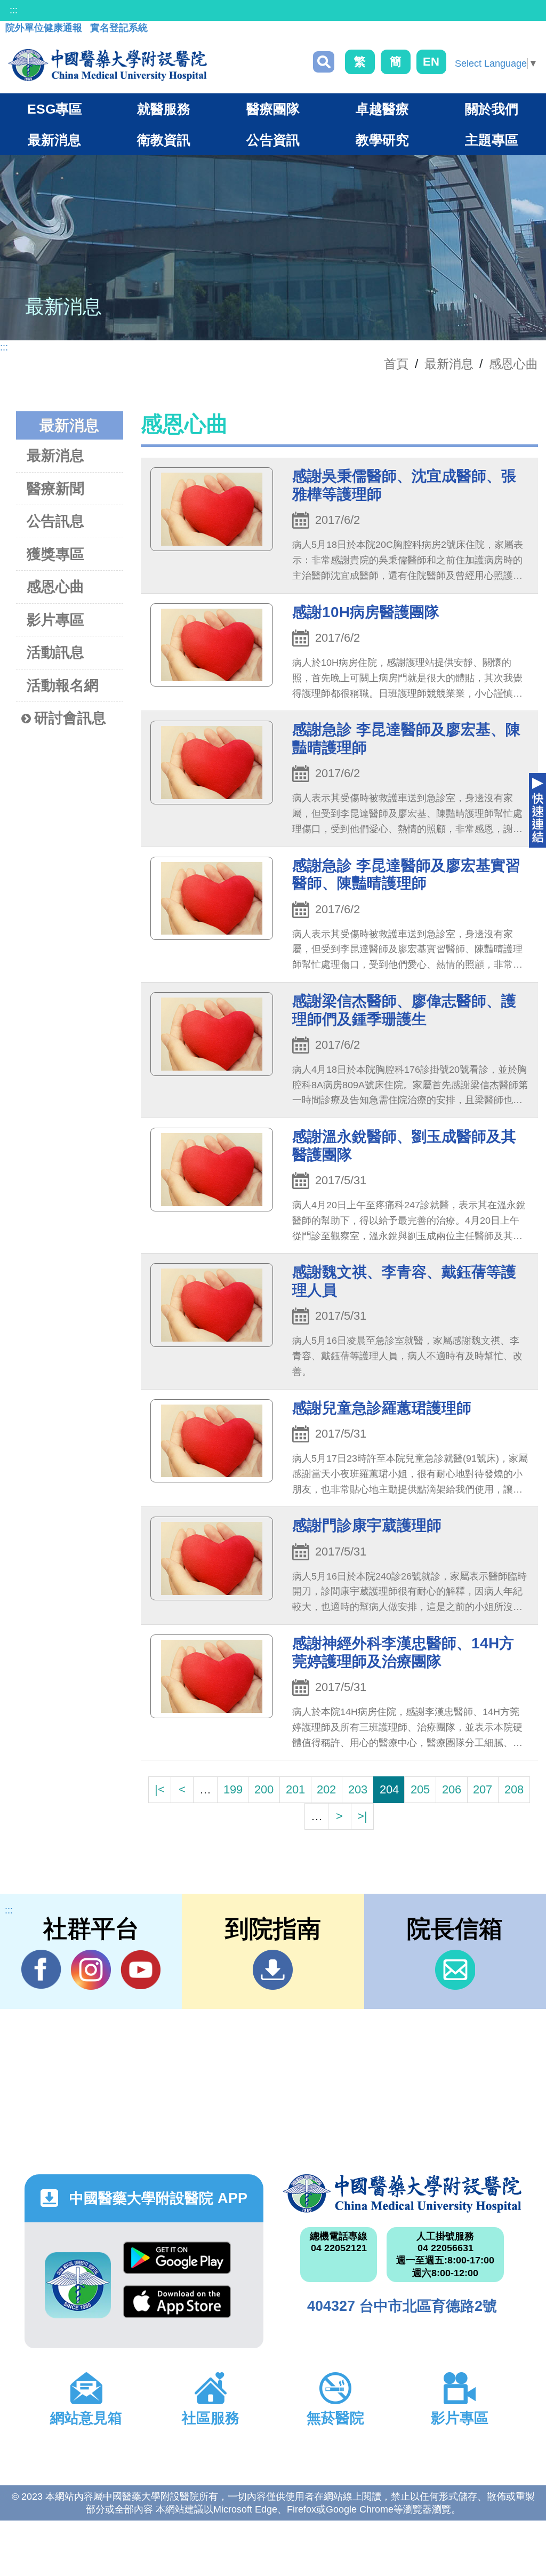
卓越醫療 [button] (382, 109)
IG (91, 1970)
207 (483, 1789)
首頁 (396, 364)
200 (264, 1789)
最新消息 (55, 456)
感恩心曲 (513, 364)
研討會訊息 (70, 718)
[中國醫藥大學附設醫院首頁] (107, 65)
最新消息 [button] (54, 140)
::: (14, 10)
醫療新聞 (55, 489)
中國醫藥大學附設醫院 (402, 2194)
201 (295, 1789)
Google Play (177, 2263)
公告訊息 (55, 521)
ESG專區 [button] (55, 109)
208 (514, 1789)
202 (326, 1789)
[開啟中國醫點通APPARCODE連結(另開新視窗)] (78, 2285)
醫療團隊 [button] (273, 109)
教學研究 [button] (382, 140)
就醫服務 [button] (164, 109)
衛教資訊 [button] (164, 140)
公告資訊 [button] (273, 140)
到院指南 (273, 1970)
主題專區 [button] (492, 140)
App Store (177, 2307)
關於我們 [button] (492, 109)
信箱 (455, 1970)
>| (362, 1816)
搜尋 (324, 62)
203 (358, 1789)
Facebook (41, 1970)
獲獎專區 (55, 554)
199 (233, 1789)
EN (431, 62)
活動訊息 (55, 652)
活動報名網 (63, 685)
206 (452, 1789)
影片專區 (55, 620)
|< (160, 1789)
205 (420, 1789)
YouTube (140, 1970)
